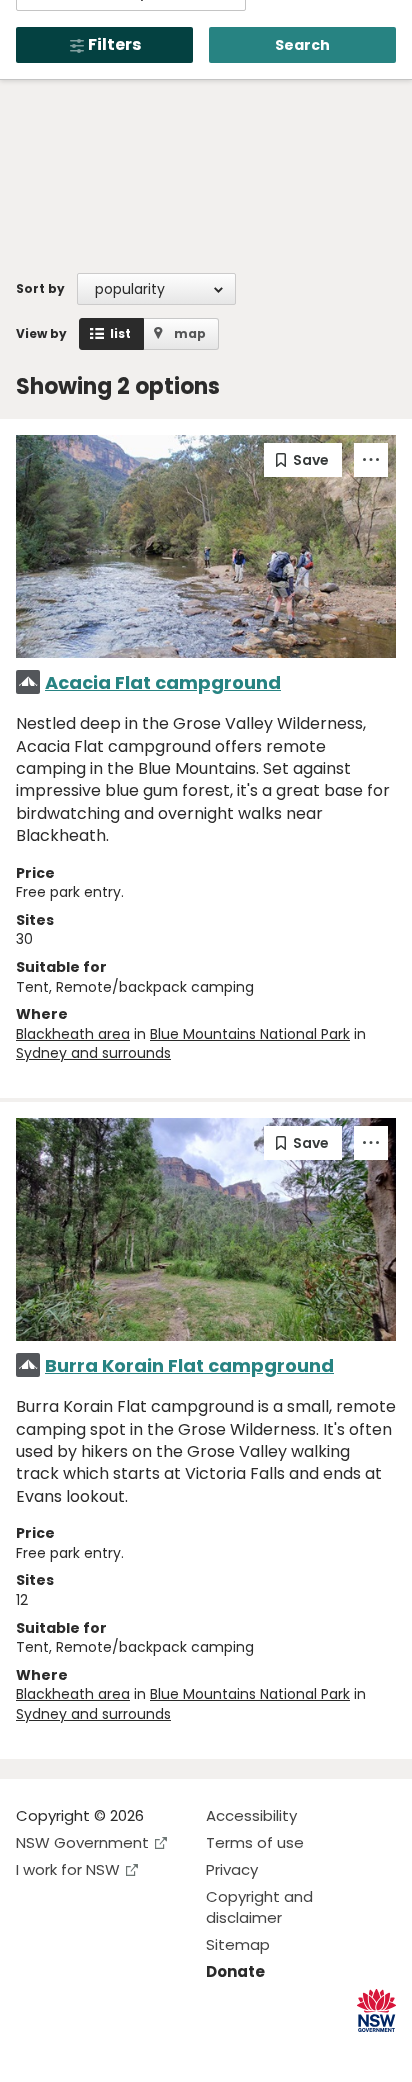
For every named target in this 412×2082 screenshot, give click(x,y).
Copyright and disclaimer (259, 1907)
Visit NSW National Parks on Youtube (120, 2050)
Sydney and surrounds (93, 1053)
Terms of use (255, 1842)
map (190, 333)
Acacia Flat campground (163, 682)
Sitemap (238, 1944)
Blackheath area (73, 1034)
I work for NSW (68, 1869)
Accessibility (251, 1815)
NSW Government (82, 1842)
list (120, 333)
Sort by (40, 288)
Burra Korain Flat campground (189, 1365)
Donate (235, 1971)
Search (302, 45)
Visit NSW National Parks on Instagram (77, 2050)
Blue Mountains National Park (250, 1034)
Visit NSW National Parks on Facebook (34, 2050)
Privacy (232, 1869)
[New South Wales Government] (376, 2010)
